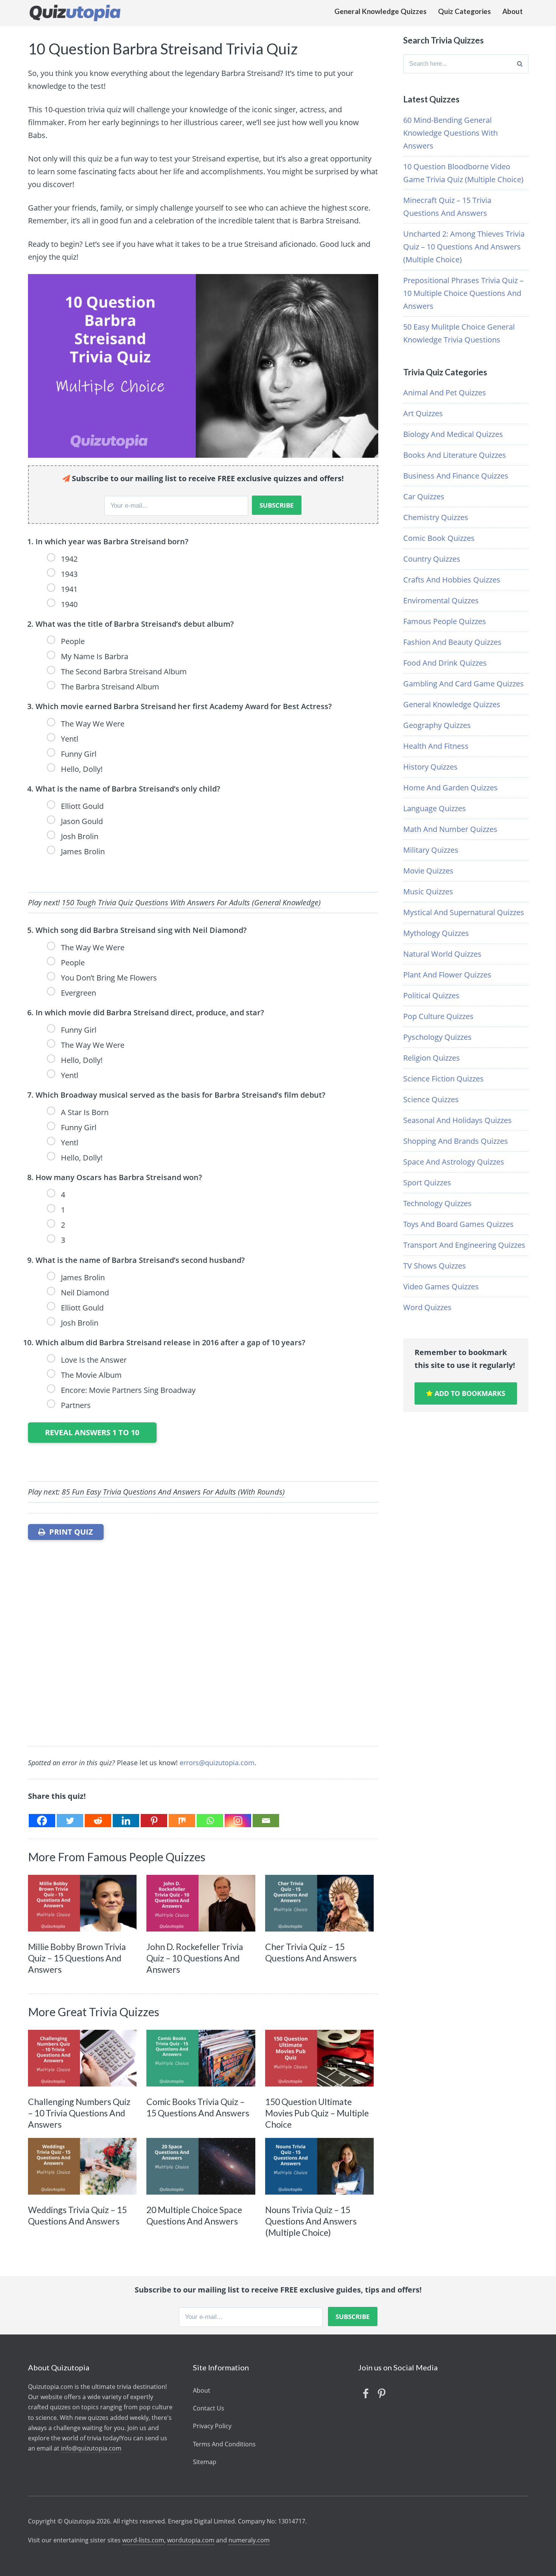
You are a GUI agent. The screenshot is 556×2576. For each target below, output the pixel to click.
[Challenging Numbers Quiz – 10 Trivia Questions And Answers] (82, 2058)
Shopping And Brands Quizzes (456, 1141)
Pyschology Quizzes (437, 1037)
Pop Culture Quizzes (438, 1016)
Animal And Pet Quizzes (445, 393)
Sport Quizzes (427, 1183)
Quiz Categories (464, 11)
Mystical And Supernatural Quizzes (464, 912)
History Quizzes (430, 767)
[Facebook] (42, 1821)
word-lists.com (143, 2540)
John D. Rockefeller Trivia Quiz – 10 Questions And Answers (195, 1958)
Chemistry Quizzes (436, 517)
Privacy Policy (212, 2426)
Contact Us (209, 2408)
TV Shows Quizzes (435, 1266)
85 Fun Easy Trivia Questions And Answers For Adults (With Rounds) (173, 1492)
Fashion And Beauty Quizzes (452, 642)
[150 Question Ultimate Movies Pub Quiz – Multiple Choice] (319, 2058)
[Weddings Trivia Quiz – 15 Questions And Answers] (82, 2166)
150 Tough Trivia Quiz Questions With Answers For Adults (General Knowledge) (191, 902)
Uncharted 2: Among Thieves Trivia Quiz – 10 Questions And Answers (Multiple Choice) (464, 247)
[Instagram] (238, 1821)
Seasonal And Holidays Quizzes (457, 1120)
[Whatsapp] (210, 1821)
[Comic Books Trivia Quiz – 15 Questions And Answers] (201, 2058)
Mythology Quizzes (436, 933)
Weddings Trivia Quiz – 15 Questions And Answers (77, 2215)
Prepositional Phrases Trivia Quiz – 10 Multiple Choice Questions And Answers (463, 293)
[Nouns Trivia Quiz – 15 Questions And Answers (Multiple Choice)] (319, 2166)
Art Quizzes (423, 413)
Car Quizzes (424, 496)
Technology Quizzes (437, 1203)
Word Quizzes (427, 1307)
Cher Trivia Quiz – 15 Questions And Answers (311, 1952)
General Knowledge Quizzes (381, 11)
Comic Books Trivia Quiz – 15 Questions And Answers (198, 2107)
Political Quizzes (431, 995)
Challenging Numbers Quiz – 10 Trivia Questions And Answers (79, 2113)
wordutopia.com (191, 2540)
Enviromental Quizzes (441, 600)
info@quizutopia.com (91, 2448)
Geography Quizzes (437, 725)
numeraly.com (249, 2540)
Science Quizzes (431, 1099)
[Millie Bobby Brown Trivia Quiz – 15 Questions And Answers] (82, 1903)
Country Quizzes (432, 559)
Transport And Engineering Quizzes (464, 1245)
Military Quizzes (431, 850)
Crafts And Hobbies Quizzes (452, 580)
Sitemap (205, 2462)
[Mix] (182, 1821)
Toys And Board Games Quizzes (458, 1224)
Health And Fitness (436, 746)
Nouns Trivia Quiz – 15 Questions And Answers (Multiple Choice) (311, 2221)
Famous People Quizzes (445, 621)
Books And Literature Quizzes (455, 455)
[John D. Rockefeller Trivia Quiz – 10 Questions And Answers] (201, 1903)
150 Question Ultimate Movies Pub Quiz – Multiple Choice (317, 2113)
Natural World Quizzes (442, 954)
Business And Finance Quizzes (456, 476)
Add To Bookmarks (469, 1393)
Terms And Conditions (224, 2444)
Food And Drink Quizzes (445, 663)
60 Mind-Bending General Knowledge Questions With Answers (450, 133)
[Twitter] (70, 1821)
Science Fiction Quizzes (443, 1079)
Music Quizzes (428, 891)
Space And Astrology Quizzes (454, 1162)
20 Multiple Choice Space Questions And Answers (194, 2215)
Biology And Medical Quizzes (453, 434)
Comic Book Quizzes (439, 538)
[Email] (266, 1821)
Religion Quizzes (432, 1058)
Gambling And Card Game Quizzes (464, 684)
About (513, 11)
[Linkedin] (126, 1821)
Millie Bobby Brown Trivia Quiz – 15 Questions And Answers (77, 1958)
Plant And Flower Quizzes (447, 975)
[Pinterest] (154, 1821)
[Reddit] (98, 1821)
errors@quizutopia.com (217, 1763)
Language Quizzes (435, 808)
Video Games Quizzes (441, 1286)
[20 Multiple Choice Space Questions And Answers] (201, 2166)
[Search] (520, 64)
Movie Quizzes (428, 871)
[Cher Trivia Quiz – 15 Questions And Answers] (319, 1903)
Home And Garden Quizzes (450, 788)
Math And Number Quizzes (450, 829)
